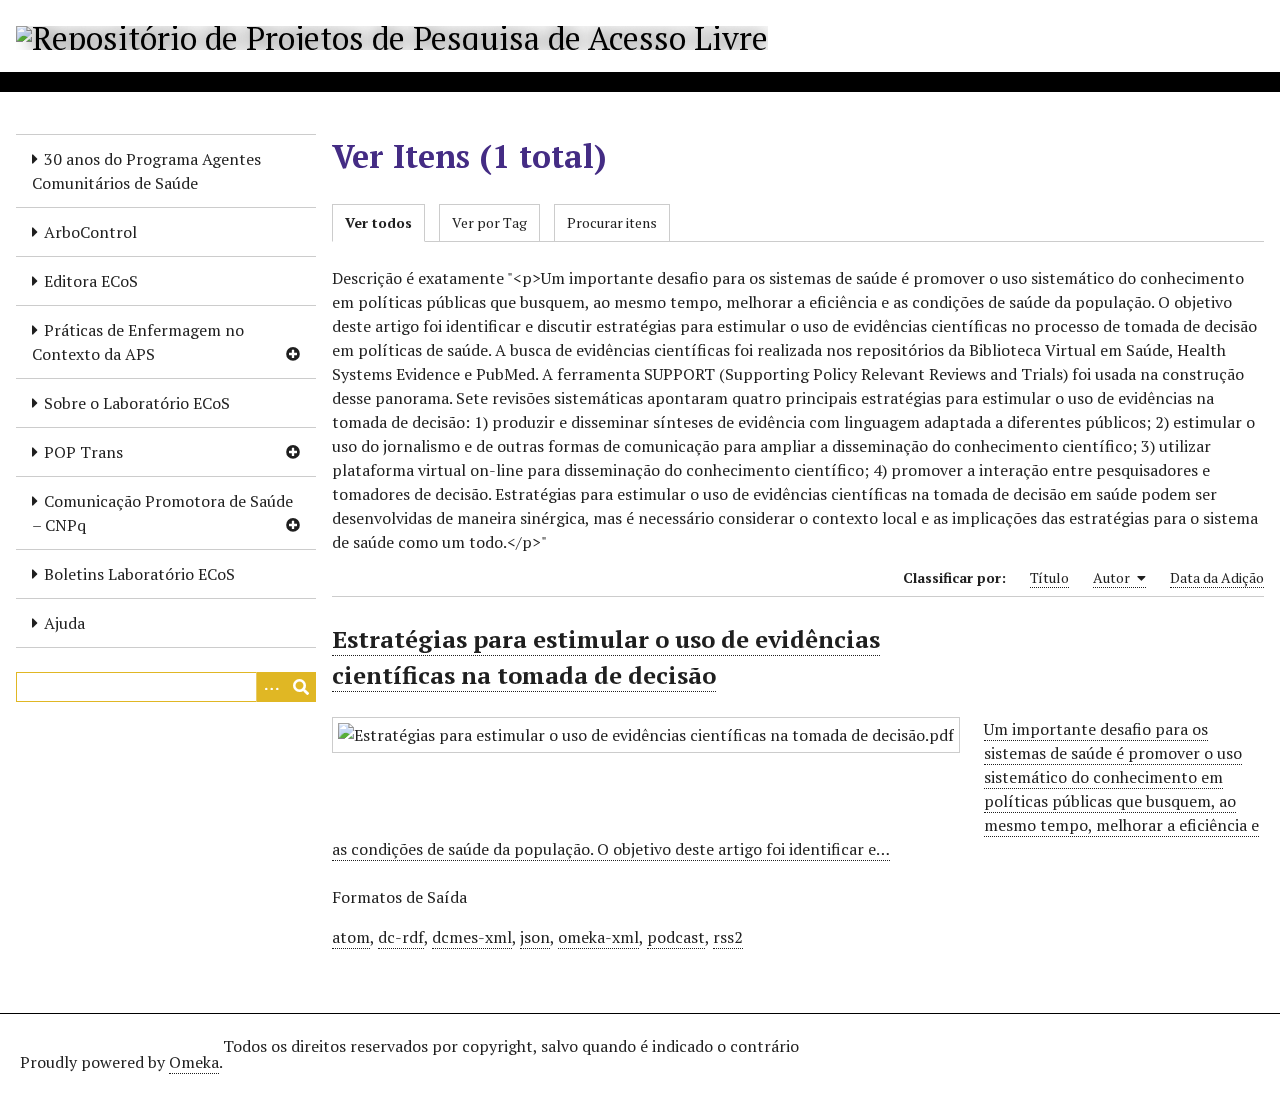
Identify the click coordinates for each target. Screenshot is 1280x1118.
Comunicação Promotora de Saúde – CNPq (162, 513)
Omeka (194, 1062)
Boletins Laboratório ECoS (139, 574)
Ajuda (64, 623)
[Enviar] (301, 687)
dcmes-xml (472, 937)
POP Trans (83, 452)
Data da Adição (1217, 577)
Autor (1113, 577)
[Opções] (271, 687)
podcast (676, 937)
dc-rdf (401, 937)
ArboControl (90, 232)
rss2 (728, 937)
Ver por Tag (489, 222)
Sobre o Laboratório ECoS (137, 403)
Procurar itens (612, 222)
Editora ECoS (91, 281)
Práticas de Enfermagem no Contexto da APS (138, 342)
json (535, 937)
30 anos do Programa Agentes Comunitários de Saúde (146, 171)
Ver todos (378, 222)
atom (351, 937)
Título (1049, 577)
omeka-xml (598, 937)
